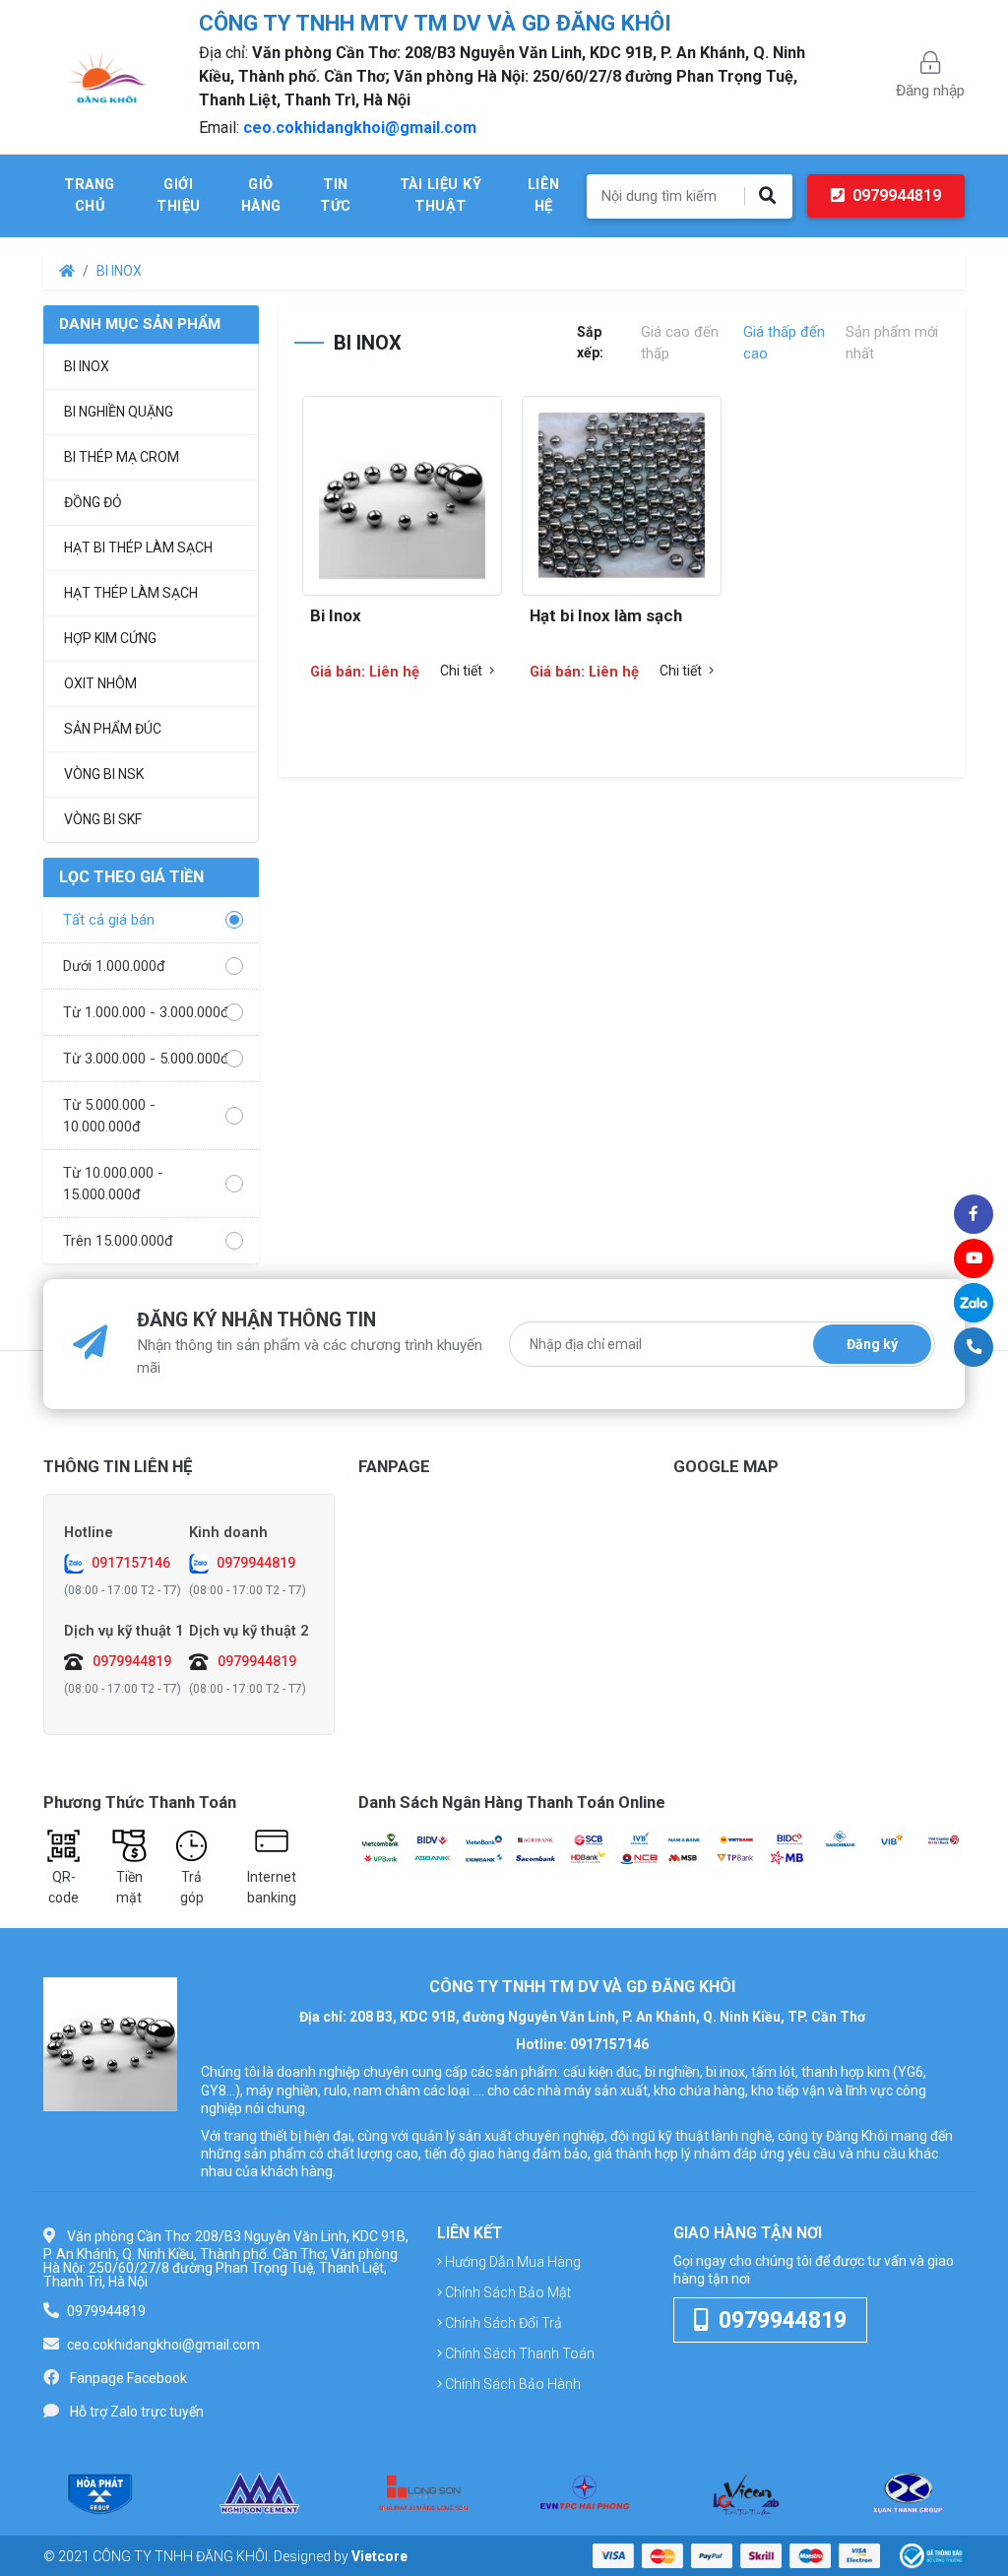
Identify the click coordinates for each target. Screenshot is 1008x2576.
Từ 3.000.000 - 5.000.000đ (146, 1059)
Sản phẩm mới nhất (892, 343)
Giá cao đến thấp (680, 343)
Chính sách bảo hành (511, 2384)
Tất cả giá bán (109, 920)
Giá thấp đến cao (784, 343)
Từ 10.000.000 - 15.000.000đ (113, 1184)
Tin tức (336, 195)
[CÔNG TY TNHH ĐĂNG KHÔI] (110, 2044)
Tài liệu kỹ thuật (441, 195)
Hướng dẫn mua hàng (511, 2262)
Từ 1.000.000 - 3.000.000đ (146, 1012)
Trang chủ (90, 195)
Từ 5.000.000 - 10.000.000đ (109, 1116)
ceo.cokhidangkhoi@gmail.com (360, 128)
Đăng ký (872, 1344)
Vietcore (379, 2556)
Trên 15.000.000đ (118, 1241)
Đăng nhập (930, 91)
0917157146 (131, 1563)
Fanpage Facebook (128, 2378)
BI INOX (119, 271)
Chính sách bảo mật (506, 2292)
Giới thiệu (179, 195)
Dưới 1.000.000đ (114, 966)
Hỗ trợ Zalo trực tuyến (137, 2412)
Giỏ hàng (261, 195)
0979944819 (895, 195)
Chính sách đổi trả (502, 2323)
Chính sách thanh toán (518, 2353)
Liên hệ (544, 195)
